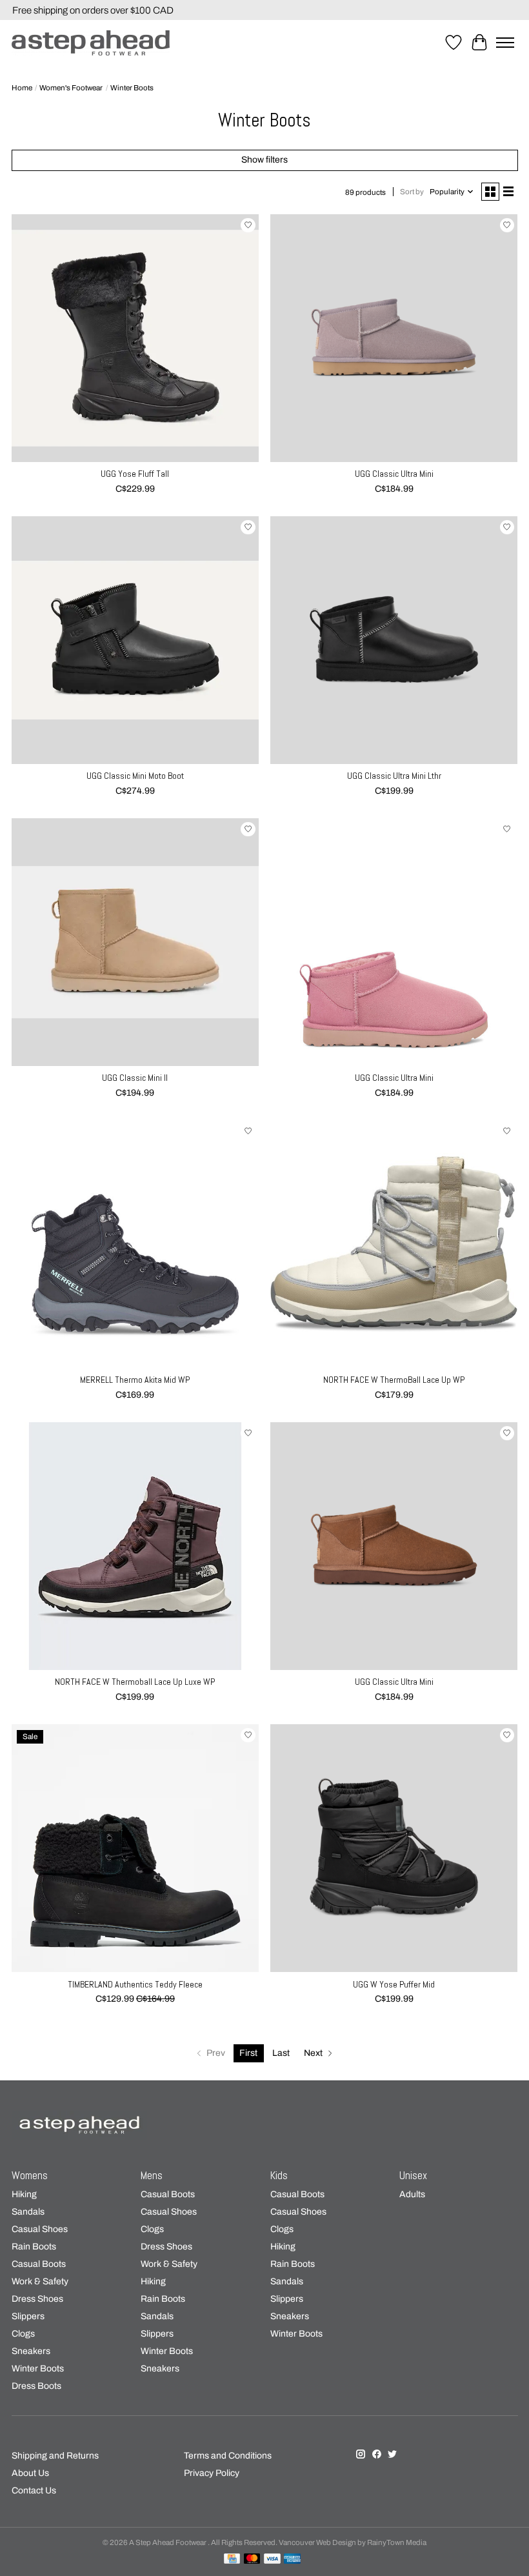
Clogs (23, 2334)
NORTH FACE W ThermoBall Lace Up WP (394, 1380)
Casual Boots (39, 2264)
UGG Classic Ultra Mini (394, 474)
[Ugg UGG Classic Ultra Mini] (394, 338)
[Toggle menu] (505, 43)
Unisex (413, 2176)
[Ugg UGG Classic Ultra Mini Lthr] (394, 640)
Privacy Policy (212, 2473)
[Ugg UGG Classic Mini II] (135, 942)
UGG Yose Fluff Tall (135, 474)
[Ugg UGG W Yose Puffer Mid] (394, 1848)
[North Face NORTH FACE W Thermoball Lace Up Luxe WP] (135, 1546)
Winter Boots (38, 2369)
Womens (30, 2176)
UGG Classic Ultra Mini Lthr (394, 776)
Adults (412, 2194)
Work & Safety (40, 2281)
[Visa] (272, 2559)
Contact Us (34, 2490)
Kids (279, 2176)
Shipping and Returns (55, 2456)
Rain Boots (34, 2247)
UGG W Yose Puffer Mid (394, 1984)
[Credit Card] (232, 2559)
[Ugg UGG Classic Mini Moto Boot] (135, 640)
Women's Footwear (71, 88)
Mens (152, 2176)
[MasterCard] (252, 2559)
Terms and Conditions (228, 2456)
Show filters (264, 160)
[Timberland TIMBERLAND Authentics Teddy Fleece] (135, 1848)
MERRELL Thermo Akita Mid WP (135, 1380)
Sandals (28, 2212)
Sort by (412, 192)
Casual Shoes (40, 2229)
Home (22, 88)
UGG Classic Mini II (135, 1078)
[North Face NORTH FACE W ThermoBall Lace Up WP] (394, 1244)
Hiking (24, 2194)
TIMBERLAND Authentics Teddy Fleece (135, 1984)
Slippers (28, 2316)
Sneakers (31, 2351)
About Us (30, 2473)
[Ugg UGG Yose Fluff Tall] (135, 338)
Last (281, 2053)
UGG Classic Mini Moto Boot (135, 776)
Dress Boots (36, 2386)
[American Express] (292, 2559)
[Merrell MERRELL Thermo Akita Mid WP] (135, 1244)
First (248, 2053)
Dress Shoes (37, 2299)
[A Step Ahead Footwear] (91, 43)
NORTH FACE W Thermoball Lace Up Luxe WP (135, 1682)
